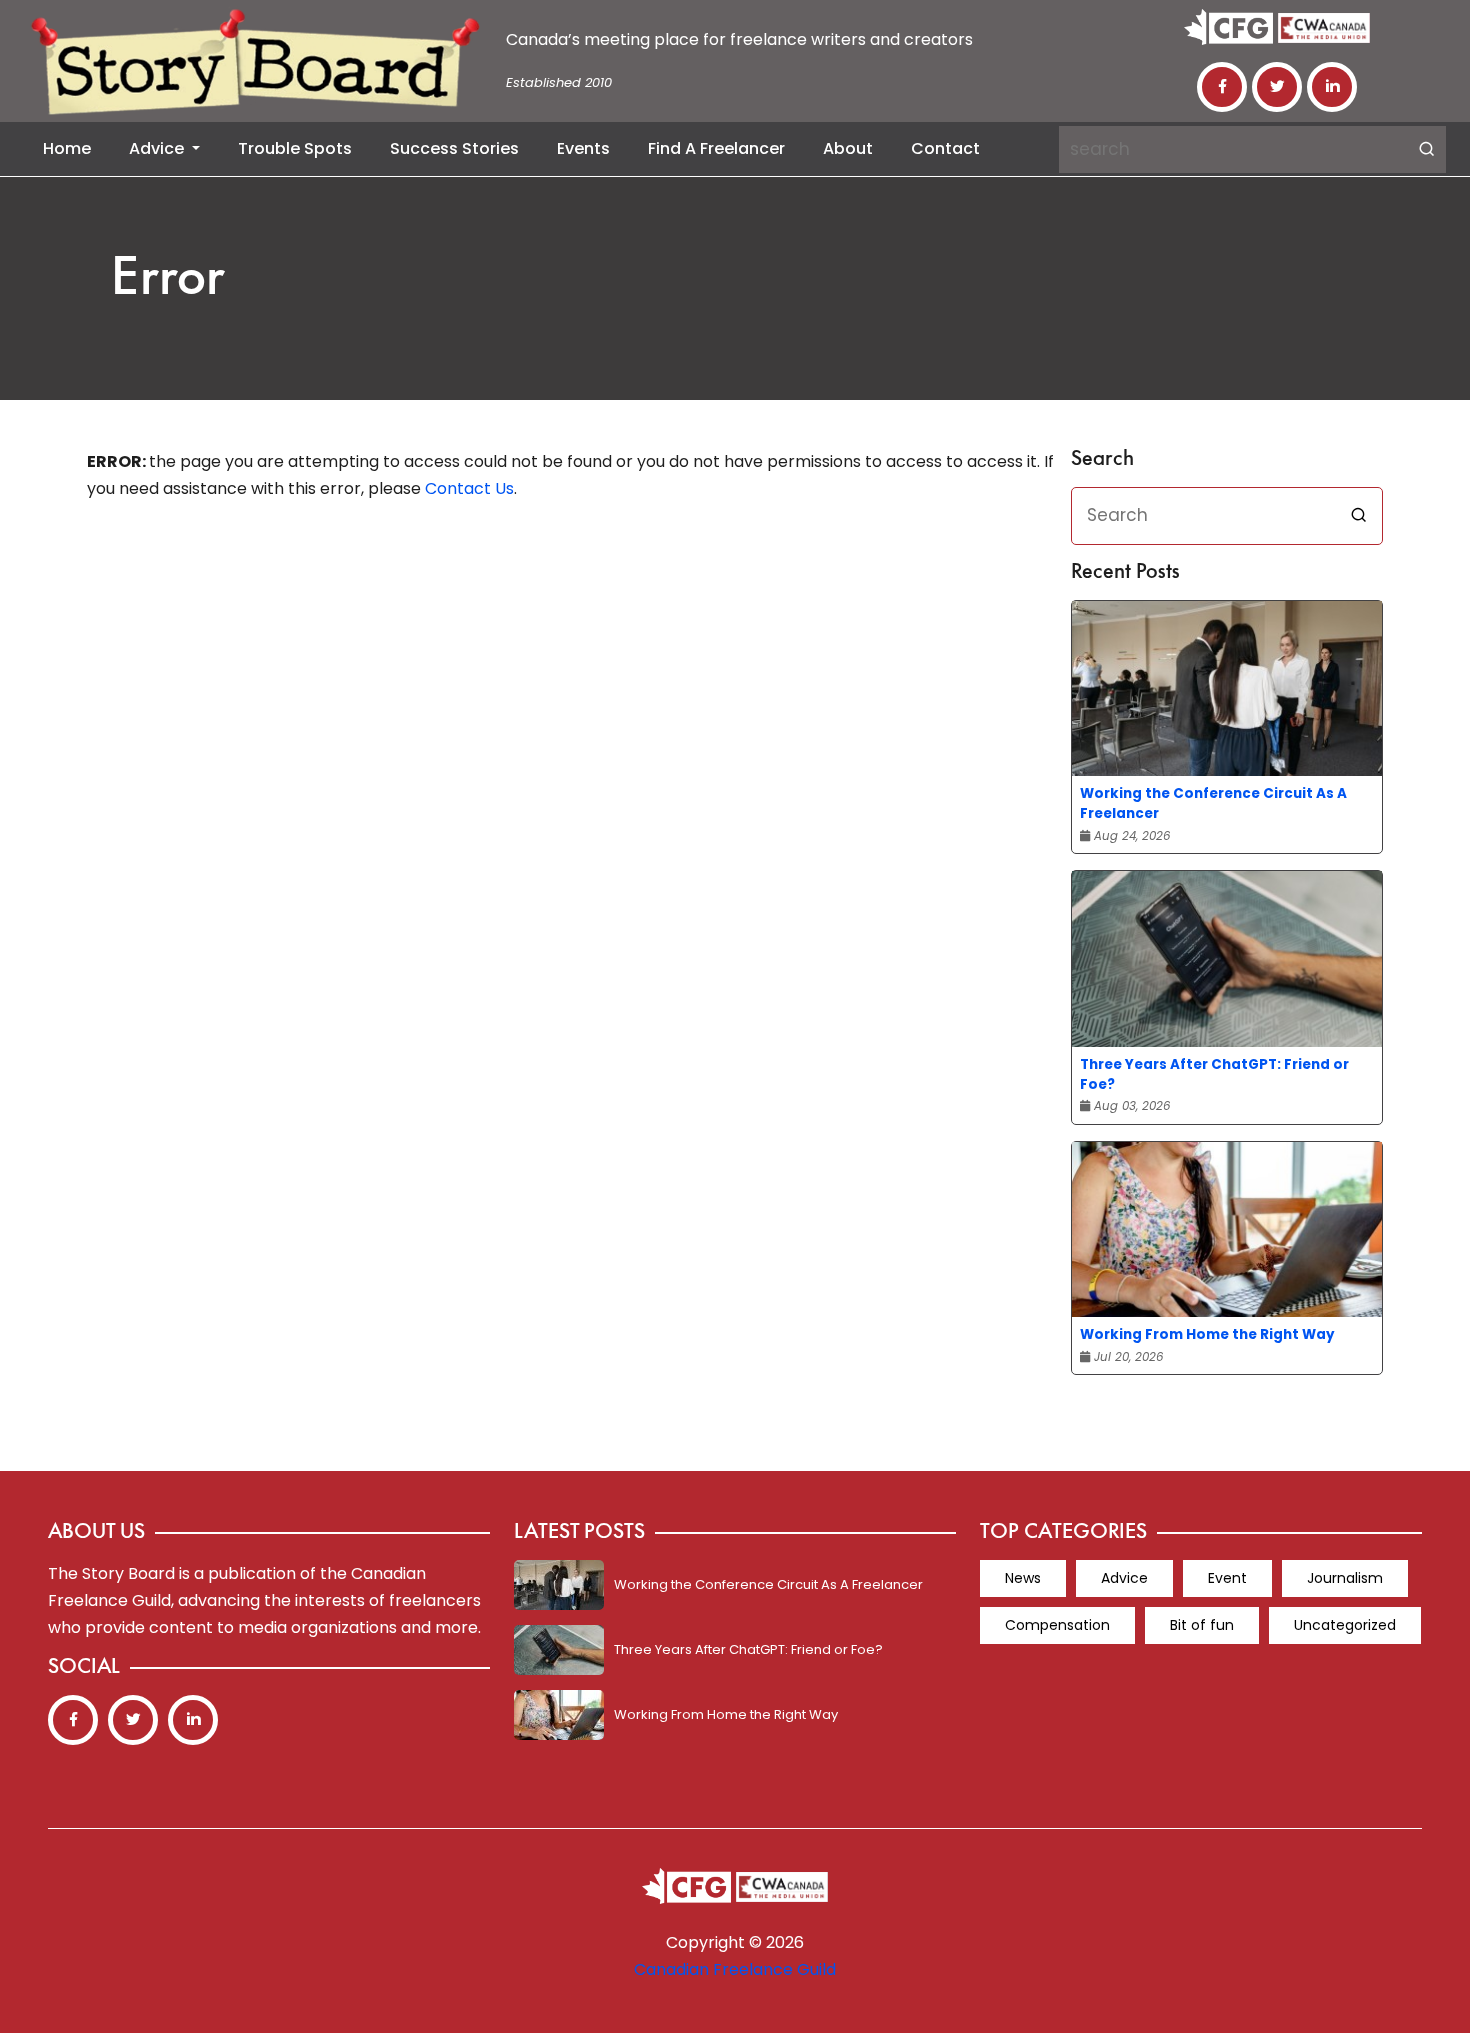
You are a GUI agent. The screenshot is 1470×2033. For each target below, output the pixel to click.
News (1023, 1578)
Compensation (1057, 1625)
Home (67, 148)
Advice (158, 148)
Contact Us (469, 488)
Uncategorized (1345, 1625)
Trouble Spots (295, 148)
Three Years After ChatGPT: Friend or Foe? (1214, 1074)
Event (1227, 1578)
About (848, 148)
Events (583, 148)
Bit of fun (1202, 1625)
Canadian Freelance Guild (735, 1969)
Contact (945, 148)
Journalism (1345, 1578)
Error (168, 280)
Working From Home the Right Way (1207, 1334)
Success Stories (454, 148)
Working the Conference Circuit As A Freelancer (1213, 803)
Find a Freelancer (716, 148)
